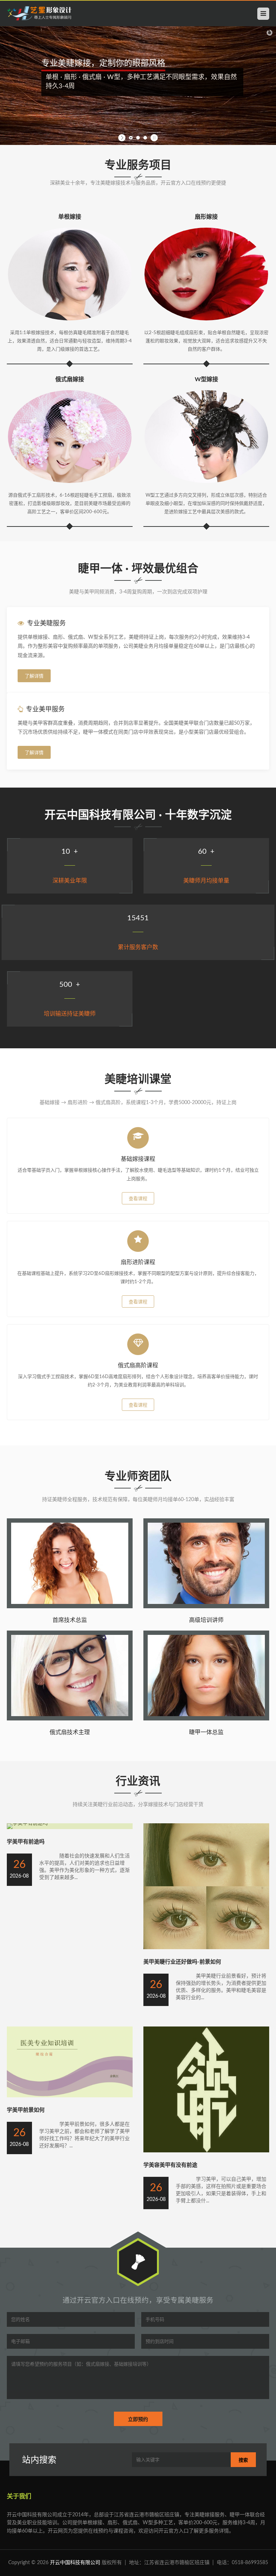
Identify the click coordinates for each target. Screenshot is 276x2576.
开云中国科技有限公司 (75, 2563)
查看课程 (138, 1199)
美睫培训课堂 (138, 1079)
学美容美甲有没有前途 (170, 2165)
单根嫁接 (70, 217)
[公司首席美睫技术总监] (70, 1607)
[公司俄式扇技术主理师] (70, 1719)
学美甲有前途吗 (26, 1842)
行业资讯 (138, 1781)
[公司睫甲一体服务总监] (206, 1719)
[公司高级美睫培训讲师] (206, 1607)
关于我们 (19, 2496)
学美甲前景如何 (26, 2110)
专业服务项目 (138, 165)
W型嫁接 (206, 379)
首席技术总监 (70, 1620)
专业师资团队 (138, 1476)
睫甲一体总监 (206, 1732)
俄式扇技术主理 (70, 1732)
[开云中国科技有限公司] (39, 14)
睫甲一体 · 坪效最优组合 (138, 569)
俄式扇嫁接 (70, 379)
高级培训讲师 (206, 1620)
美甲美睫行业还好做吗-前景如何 (182, 1962)
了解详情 (34, 676)
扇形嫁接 (206, 217)
